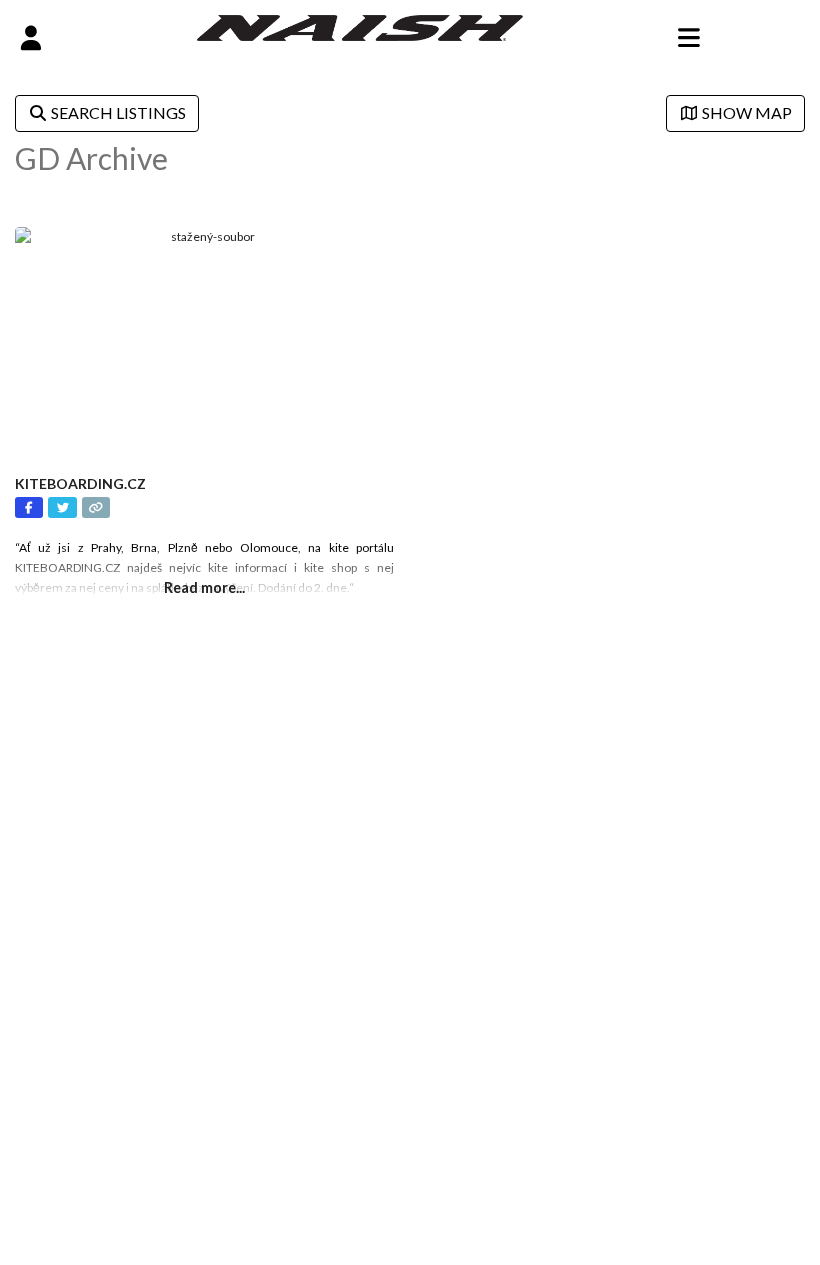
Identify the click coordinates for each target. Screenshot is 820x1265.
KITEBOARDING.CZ (80, 483)
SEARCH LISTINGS (117, 112)
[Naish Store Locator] (360, 26)
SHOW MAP (745, 112)
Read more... (204, 587)
